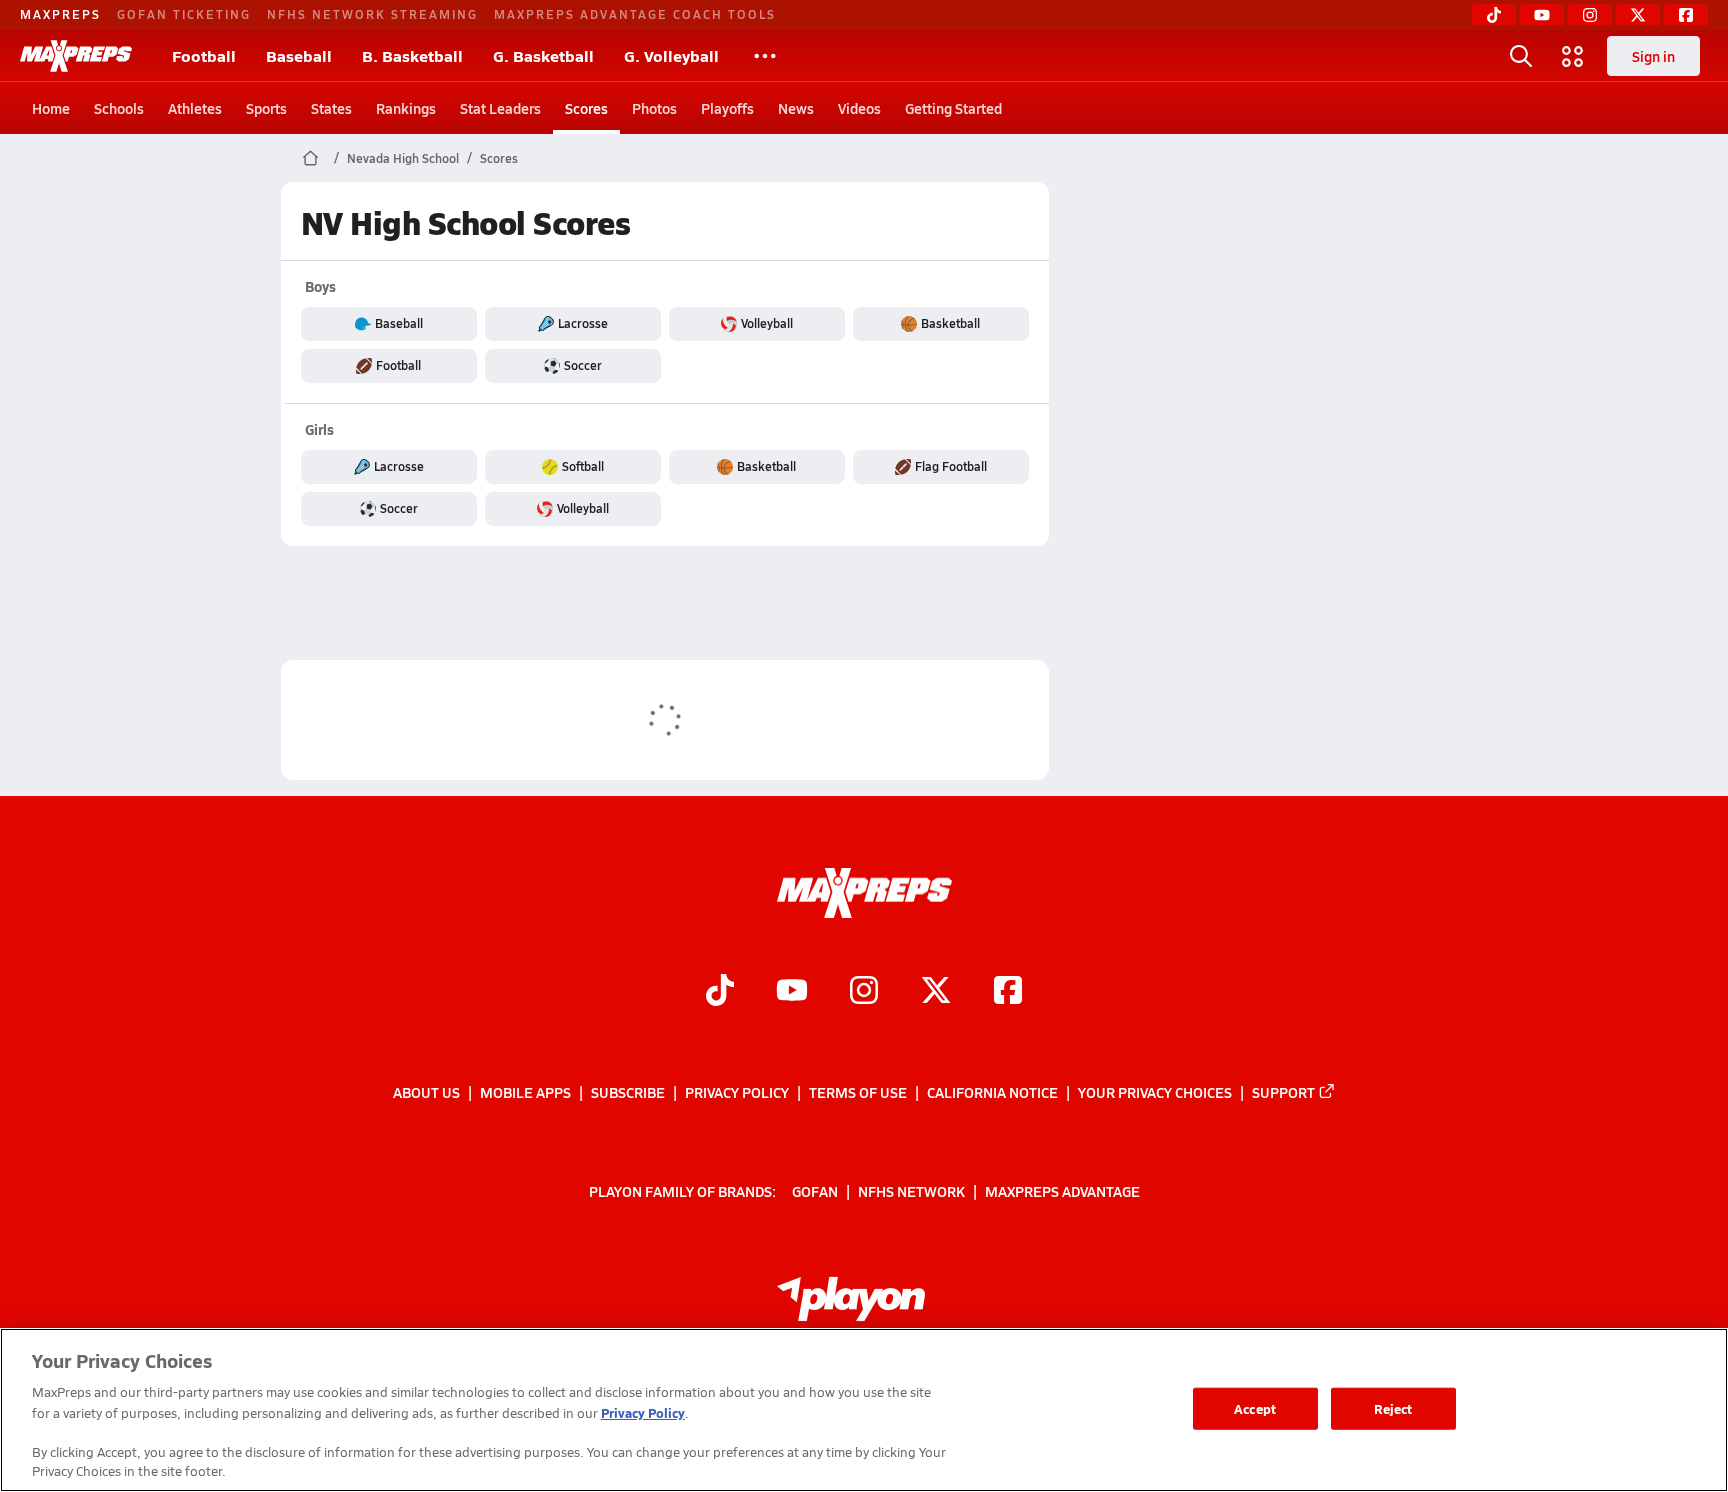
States (331, 108)
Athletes (195, 108)
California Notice (992, 1092)
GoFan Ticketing (184, 14)
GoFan (815, 1191)
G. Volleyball (671, 55)
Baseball (299, 55)
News (796, 108)
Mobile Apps (525, 1092)
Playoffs (727, 108)
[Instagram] (1590, 15)
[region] (864, 1410)
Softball (583, 466)
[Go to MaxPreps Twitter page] (936, 992)
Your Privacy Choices (1155, 1092)
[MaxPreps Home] (76, 56)
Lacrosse (583, 323)
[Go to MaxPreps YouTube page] (792, 992)
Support (1283, 1092)
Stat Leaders (500, 108)
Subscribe (628, 1092)
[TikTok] (1494, 15)
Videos (859, 108)
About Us (426, 1092)
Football (204, 55)
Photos (654, 108)
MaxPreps (60, 14)
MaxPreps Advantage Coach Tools (635, 14)
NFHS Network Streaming (372, 14)
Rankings (406, 108)
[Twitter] (1638, 15)
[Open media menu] (1573, 56)
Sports (266, 108)
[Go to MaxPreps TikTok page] (720, 992)
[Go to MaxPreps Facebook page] (1008, 992)
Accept (1255, 1408)
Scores (586, 108)
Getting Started (953, 108)
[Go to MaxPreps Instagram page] (864, 992)
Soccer (583, 365)
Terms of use (858, 1092)
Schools (119, 108)
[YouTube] (1542, 15)
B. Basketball (412, 55)
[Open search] (1521, 56)
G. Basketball (543, 55)
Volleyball (767, 323)
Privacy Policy (737, 1092)
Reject (1393, 1408)
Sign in (1653, 56)
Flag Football (951, 466)
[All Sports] (765, 56)
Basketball (950, 323)
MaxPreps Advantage (1062, 1191)
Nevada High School (403, 158)
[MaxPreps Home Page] (310, 158)
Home (51, 108)
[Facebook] (1686, 15)
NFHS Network (911, 1191)
